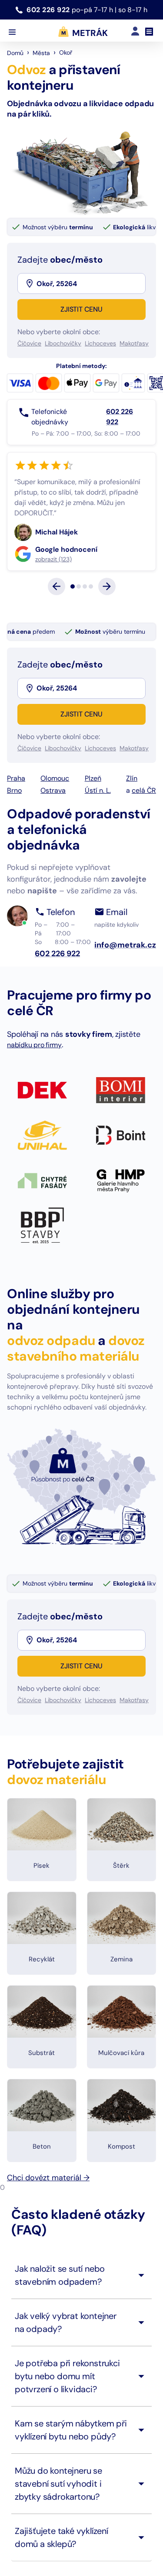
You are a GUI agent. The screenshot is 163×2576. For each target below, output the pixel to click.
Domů (15, 53)
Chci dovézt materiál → (48, 2219)
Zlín (132, 820)
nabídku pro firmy (34, 1086)
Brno (14, 832)
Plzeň (93, 820)
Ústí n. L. (98, 832)
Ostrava (53, 832)
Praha (16, 820)
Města (41, 53)
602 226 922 (49, 10)
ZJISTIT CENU (81, 309)
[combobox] (90, 283)
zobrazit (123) (70, 601)
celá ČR (144, 832)
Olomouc (55, 820)
